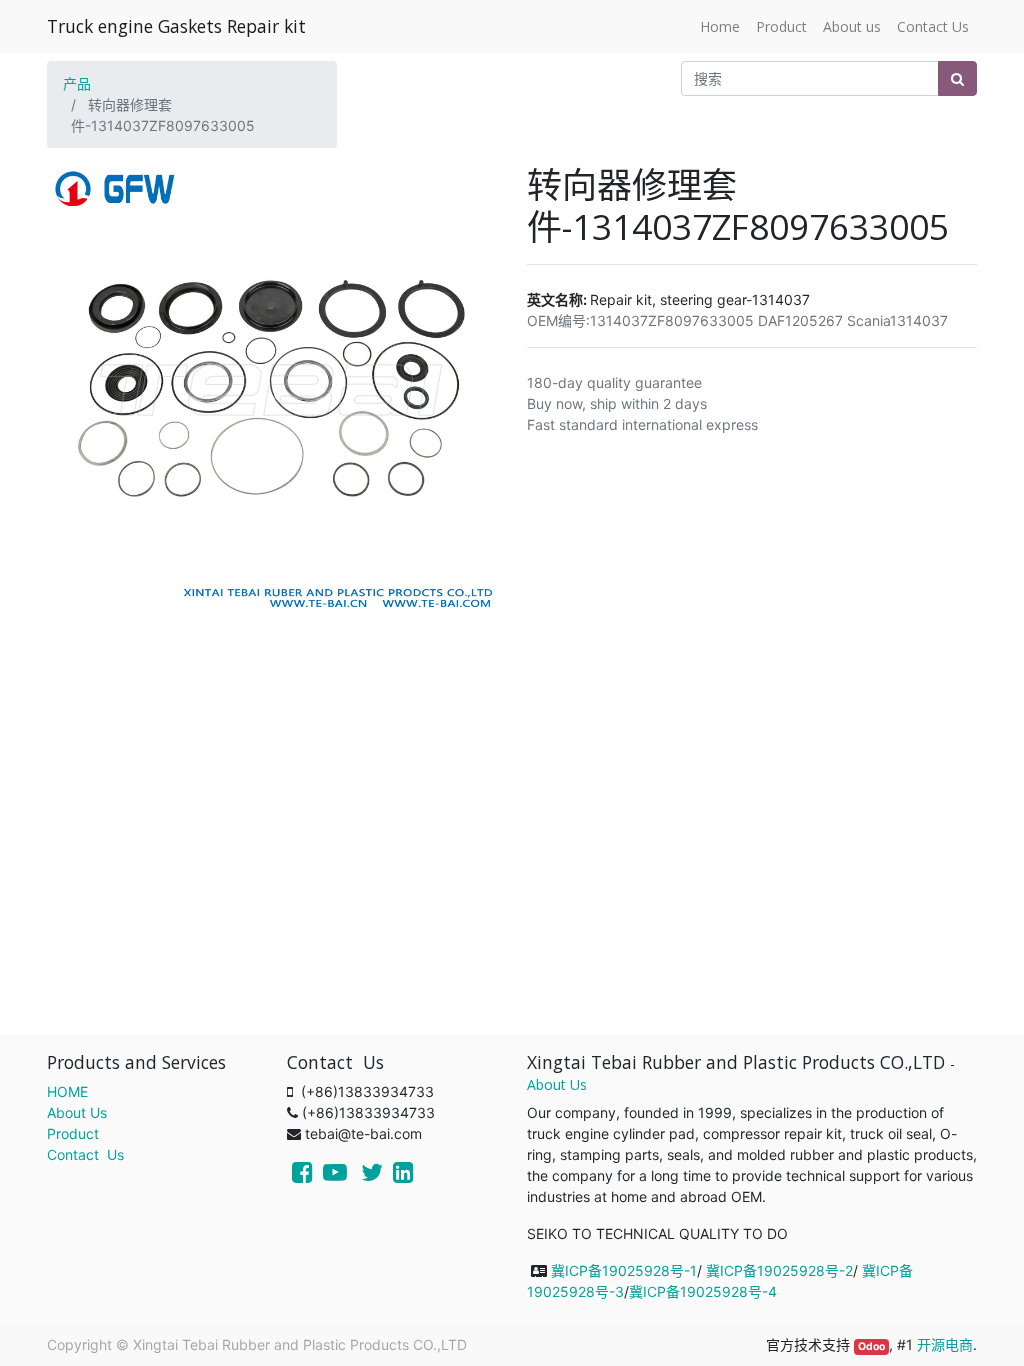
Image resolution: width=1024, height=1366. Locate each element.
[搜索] (957, 78)
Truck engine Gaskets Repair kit (176, 26)
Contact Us (85, 1154)
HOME (67, 1091)
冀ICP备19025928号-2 (779, 1270)
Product (73, 1133)
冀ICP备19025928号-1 (624, 1270)
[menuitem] (720, 26)
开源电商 (945, 1344)
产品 (77, 83)
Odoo (871, 1346)
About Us (77, 1112)
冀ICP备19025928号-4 (703, 1291)
